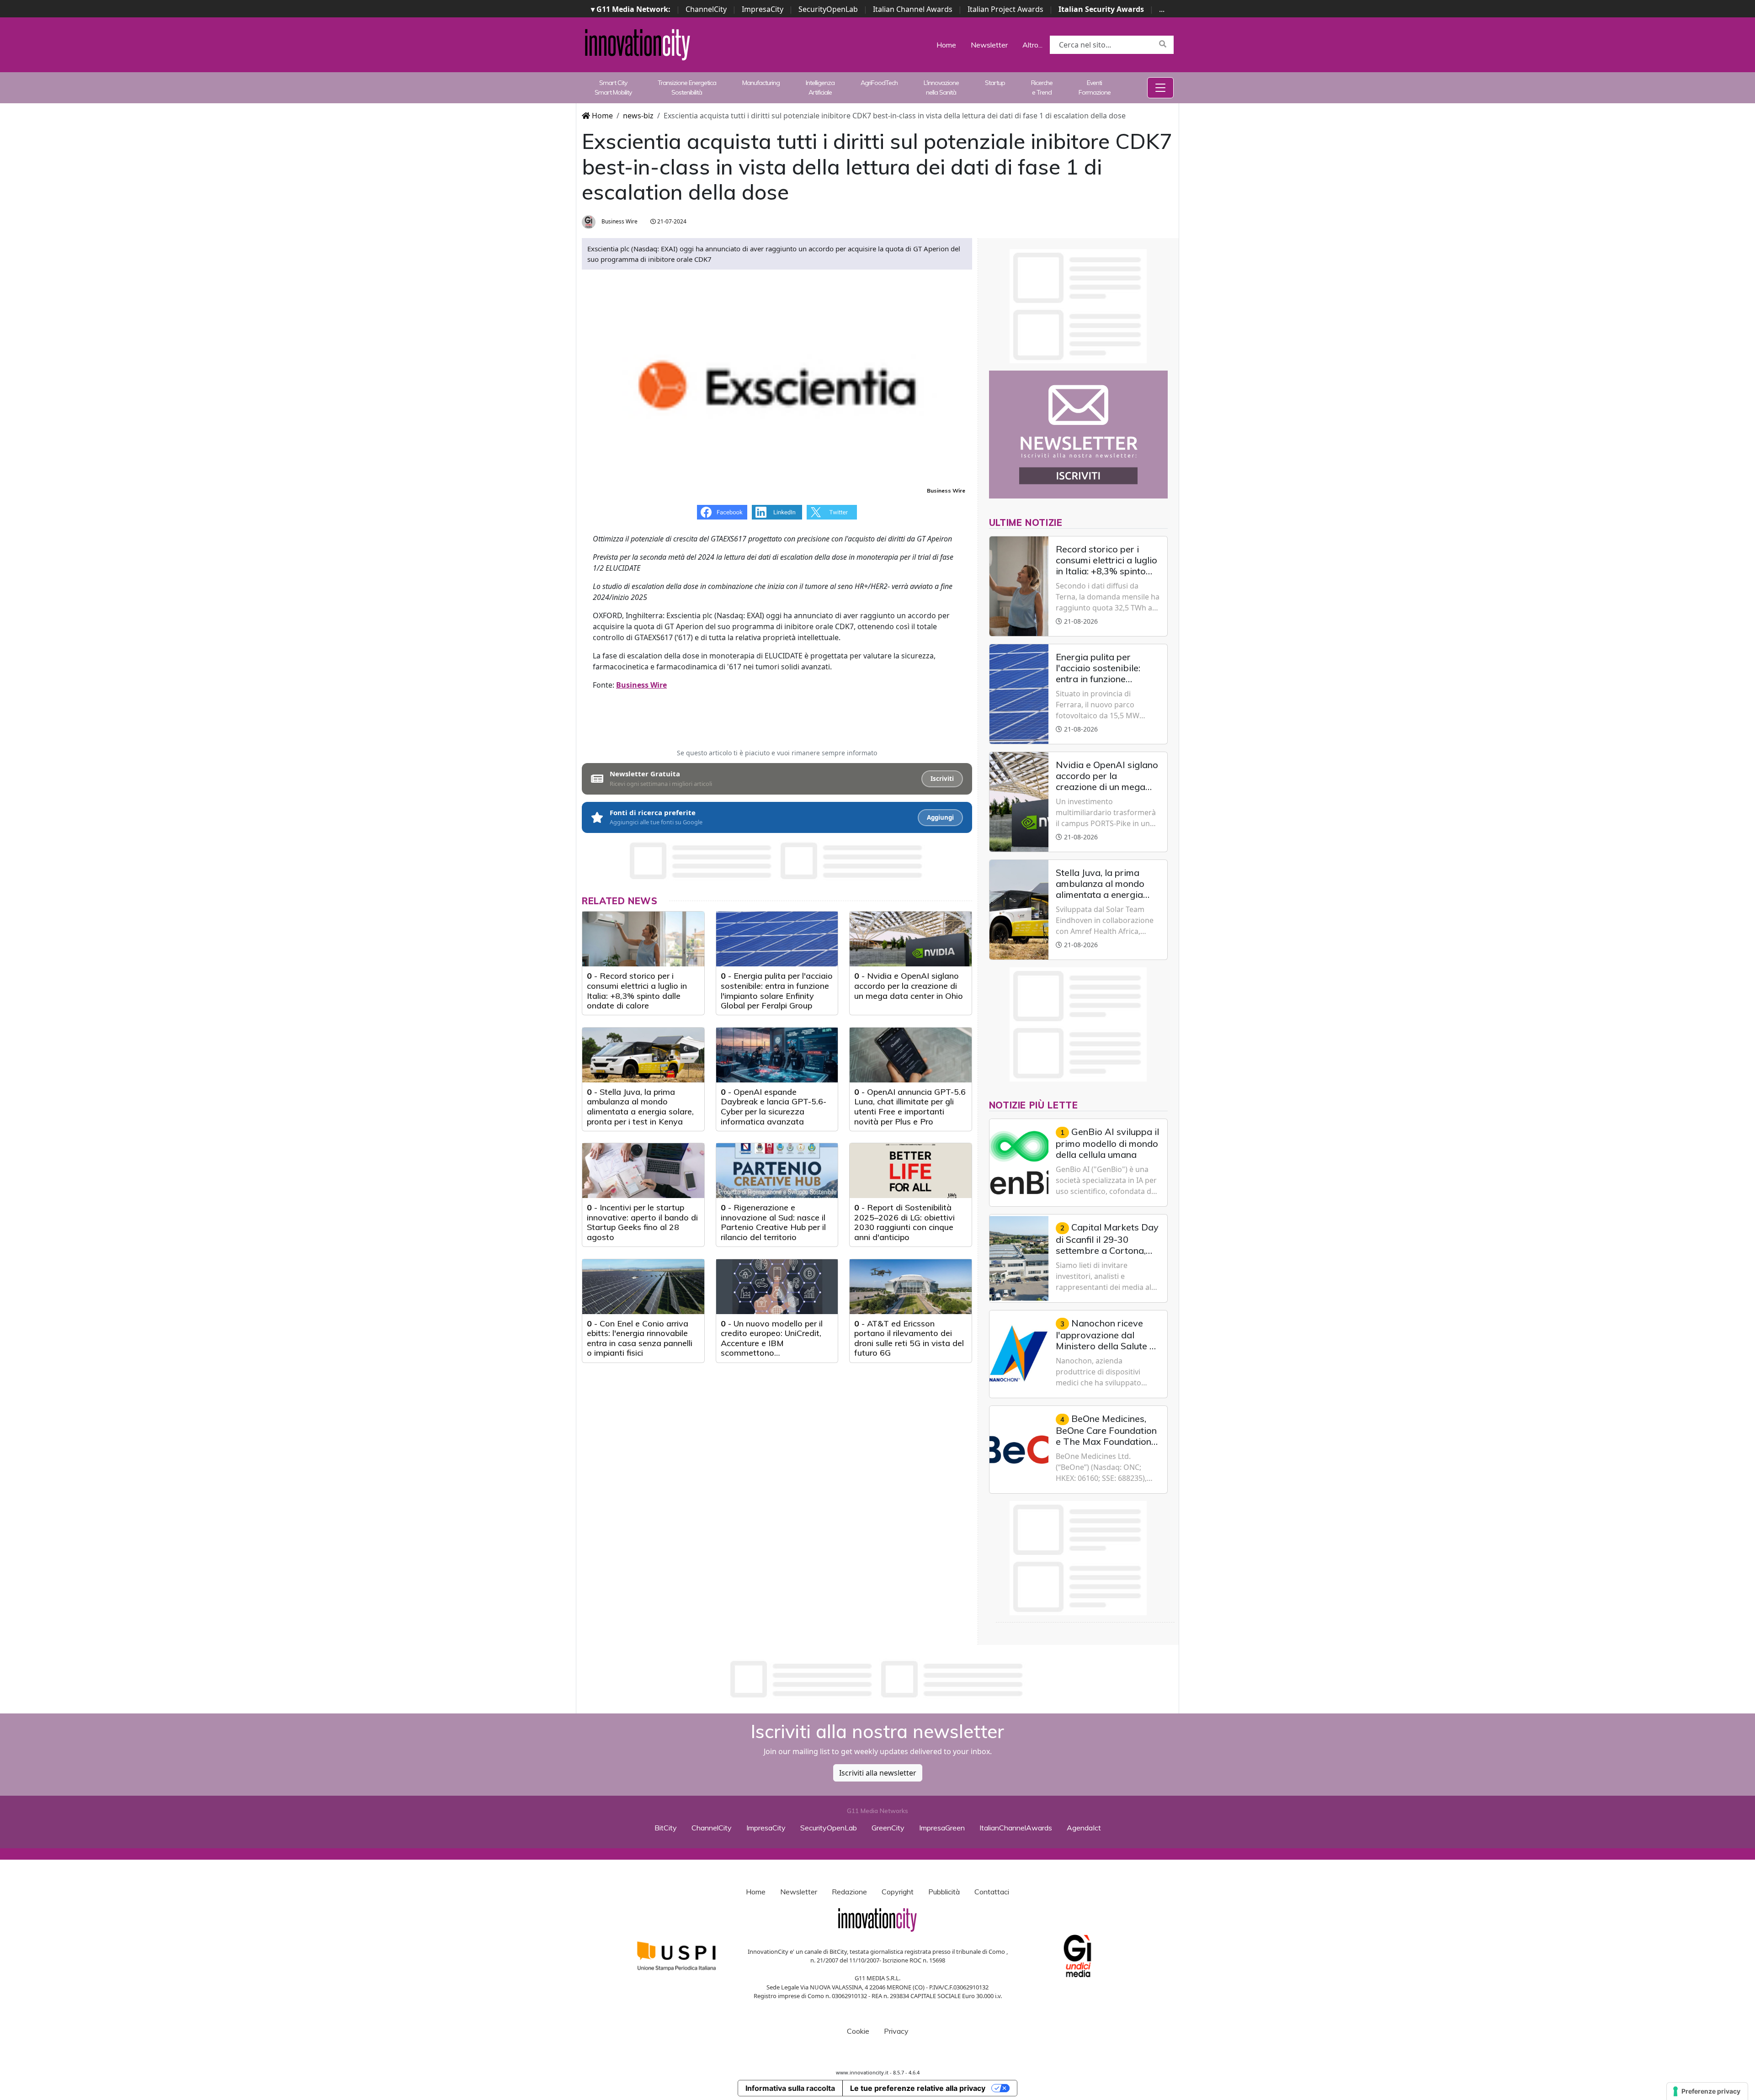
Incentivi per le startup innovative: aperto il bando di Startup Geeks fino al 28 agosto (642, 1222)
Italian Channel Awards (913, 9)
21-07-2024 (671, 221)
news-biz (638, 116)
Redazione (849, 1892)
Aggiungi (940, 817)
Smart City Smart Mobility (613, 87)
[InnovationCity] (638, 44)
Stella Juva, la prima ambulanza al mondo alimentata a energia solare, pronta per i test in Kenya (640, 1107)
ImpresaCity (763, 9)
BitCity (666, 1828)
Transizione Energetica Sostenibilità (687, 87)
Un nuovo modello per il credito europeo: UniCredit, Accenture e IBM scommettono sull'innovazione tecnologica (774, 1343)
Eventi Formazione (1095, 87)
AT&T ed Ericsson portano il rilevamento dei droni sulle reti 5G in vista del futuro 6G (909, 1338)
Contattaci (992, 1892)
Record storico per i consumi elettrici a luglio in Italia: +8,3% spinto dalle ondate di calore (637, 991)
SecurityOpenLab (828, 9)
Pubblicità (944, 1892)
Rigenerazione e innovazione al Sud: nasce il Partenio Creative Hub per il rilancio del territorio (773, 1222)
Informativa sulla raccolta (790, 2088)
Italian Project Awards (1005, 9)
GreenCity (888, 1828)
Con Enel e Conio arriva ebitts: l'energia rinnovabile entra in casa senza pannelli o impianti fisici (640, 1338)
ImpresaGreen (942, 1828)
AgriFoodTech (879, 83)
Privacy (896, 2031)
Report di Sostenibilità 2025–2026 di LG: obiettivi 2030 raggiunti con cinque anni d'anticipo (904, 1222)
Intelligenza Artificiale (820, 87)
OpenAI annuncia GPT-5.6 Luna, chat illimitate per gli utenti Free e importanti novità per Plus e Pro (910, 1107)
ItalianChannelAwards (1016, 1828)
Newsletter (989, 45)
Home (946, 45)
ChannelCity (706, 9)
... (1162, 9)
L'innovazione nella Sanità (941, 87)
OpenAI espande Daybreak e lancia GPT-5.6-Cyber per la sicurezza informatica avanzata (774, 1107)
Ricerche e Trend (1042, 87)
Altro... (1032, 45)
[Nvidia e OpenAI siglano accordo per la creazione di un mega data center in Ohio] (911, 939)
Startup (995, 83)
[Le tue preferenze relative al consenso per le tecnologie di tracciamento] (1707, 2091)
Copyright (898, 1892)
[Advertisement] (877, 1679)
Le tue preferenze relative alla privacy (918, 2088)
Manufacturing (761, 83)
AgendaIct (1084, 1828)
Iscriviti (942, 779)
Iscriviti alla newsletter (878, 1773)
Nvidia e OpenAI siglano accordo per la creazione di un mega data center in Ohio (909, 986)
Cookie (858, 2031)
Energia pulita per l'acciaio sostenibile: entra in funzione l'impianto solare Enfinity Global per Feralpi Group (777, 991)
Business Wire (619, 221)
